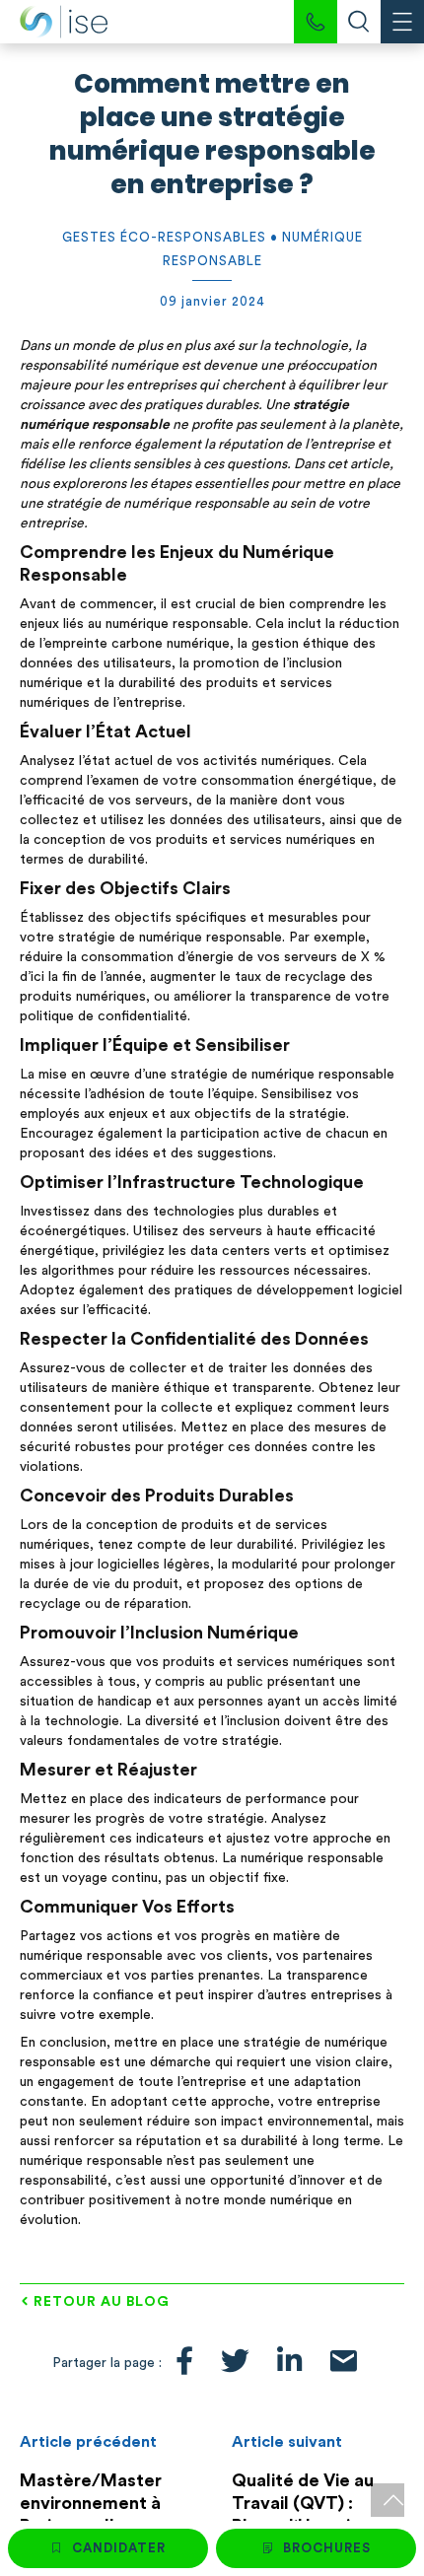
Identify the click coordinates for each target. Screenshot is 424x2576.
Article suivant (287, 2442)
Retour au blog (102, 2302)
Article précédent (88, 2442)
